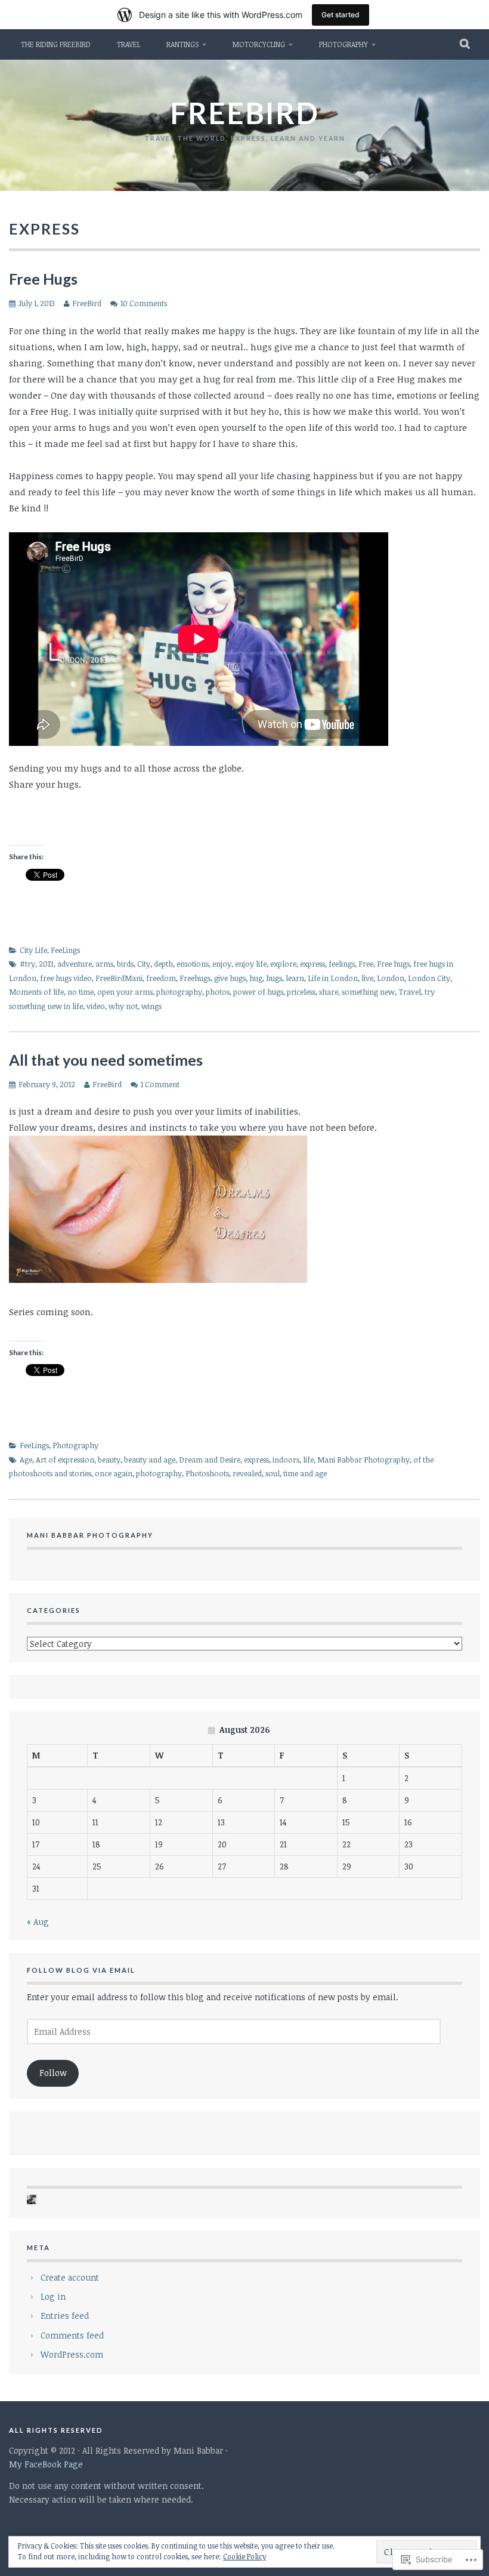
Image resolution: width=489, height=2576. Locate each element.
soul (273, 1473)
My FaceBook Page (46, 2464)
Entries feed (65, 2316)
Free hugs (393, 964)
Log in (53, 2296)
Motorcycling (259, 44)
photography (179, 992)
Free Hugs (43, 279)
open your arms (125, 992)
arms (104, 964)
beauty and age (150, 1460)
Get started (341, 15)
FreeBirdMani (119, 978)
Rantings (182, 44)
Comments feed (72, 2335)
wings (151, 1006)
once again (114, 1473)
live (367, 978)
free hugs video (66, 978)
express (312, 964)
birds (125, 964)
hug (256, 978)
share (329, 992)
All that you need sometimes (106, 1060)
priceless (301, 992)
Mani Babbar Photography (363, 1460)
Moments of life (36, 992)
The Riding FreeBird (56, 44)
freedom (161, 978)
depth (163, 964)
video (96, 1006)
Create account (70, 2277)
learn (295, 978)
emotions (193, 964)
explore (283, 964)
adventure (75, 964)
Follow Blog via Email (81, 1970)
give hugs (230, 978)
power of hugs (258, 992)
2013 (46, 964)
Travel (129, 44)
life (308, 1460)
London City (429, 978)
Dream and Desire (210, 1460)
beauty (109, 1460)
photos (218, 992)
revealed (247, 1473)
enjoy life (251, 964)
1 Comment (160, 1084)
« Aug (38, 1922)
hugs (274, 978)
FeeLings (65, 950)
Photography (343, 44)
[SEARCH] (465, 44)
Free (366, 964)
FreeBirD (244, 113)
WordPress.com (72, 2354)
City (144, 964)
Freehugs (195, 978)
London (391, 978)
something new (368, 992)
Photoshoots (207, 1473)
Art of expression (65, 1460)
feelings (342, 964)
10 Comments (144, 303)
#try (27, 964)
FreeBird (87, 303)
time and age (305, 1473)
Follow (53, 2073)
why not (123, 1006)
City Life (33, 950)
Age (26, 1460)
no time (81, 992)
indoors (286, 1460)
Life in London (333, 978)
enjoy (222, 964)
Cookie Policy (244, 2556)
